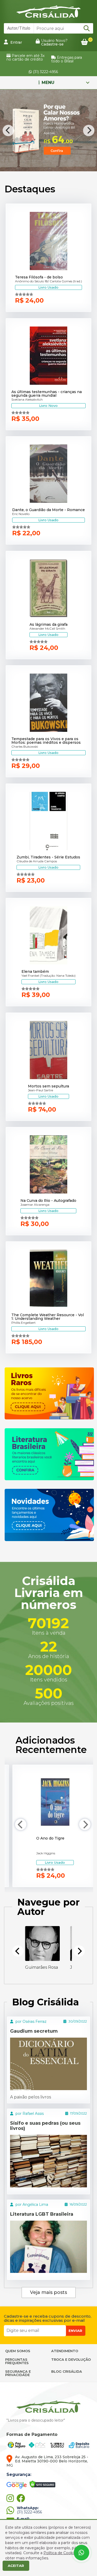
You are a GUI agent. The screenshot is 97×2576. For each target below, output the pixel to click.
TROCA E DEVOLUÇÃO (71, 2359)
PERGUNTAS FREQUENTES (17, 2361)
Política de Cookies (61, 2553)
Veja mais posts (48, 2292)
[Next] (89, 131)
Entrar (16, 42)
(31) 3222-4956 (45, 72)
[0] (84, 42)
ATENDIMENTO (65, 2351)
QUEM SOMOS (18, 2351)
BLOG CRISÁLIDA (67, 2371)
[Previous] (8, 131)
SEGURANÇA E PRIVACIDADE (18, 2373)
